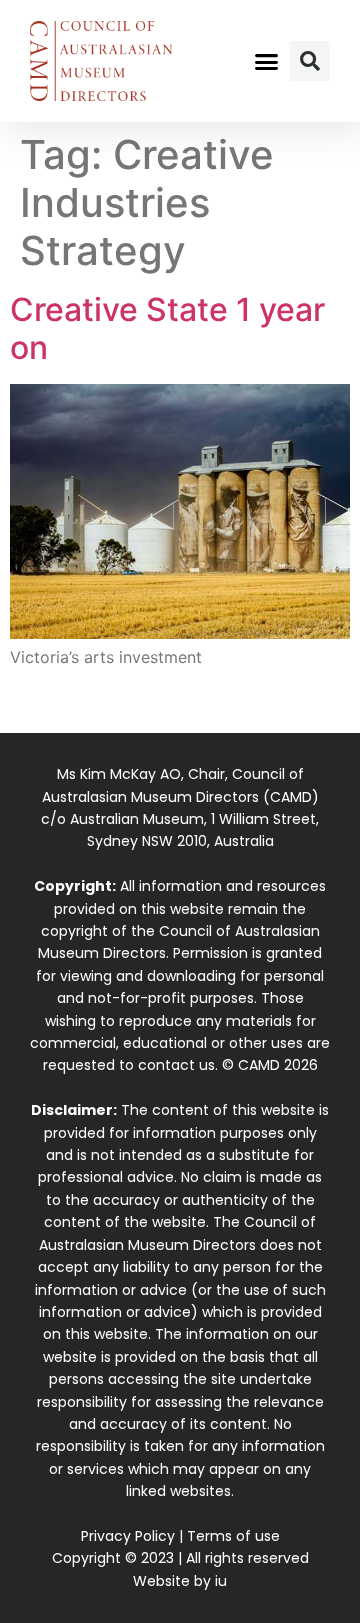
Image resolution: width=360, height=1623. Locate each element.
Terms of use (233, 1536)
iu (221, 1581)
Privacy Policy (128, 1536)
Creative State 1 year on (167, 328)
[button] (267, 61)
